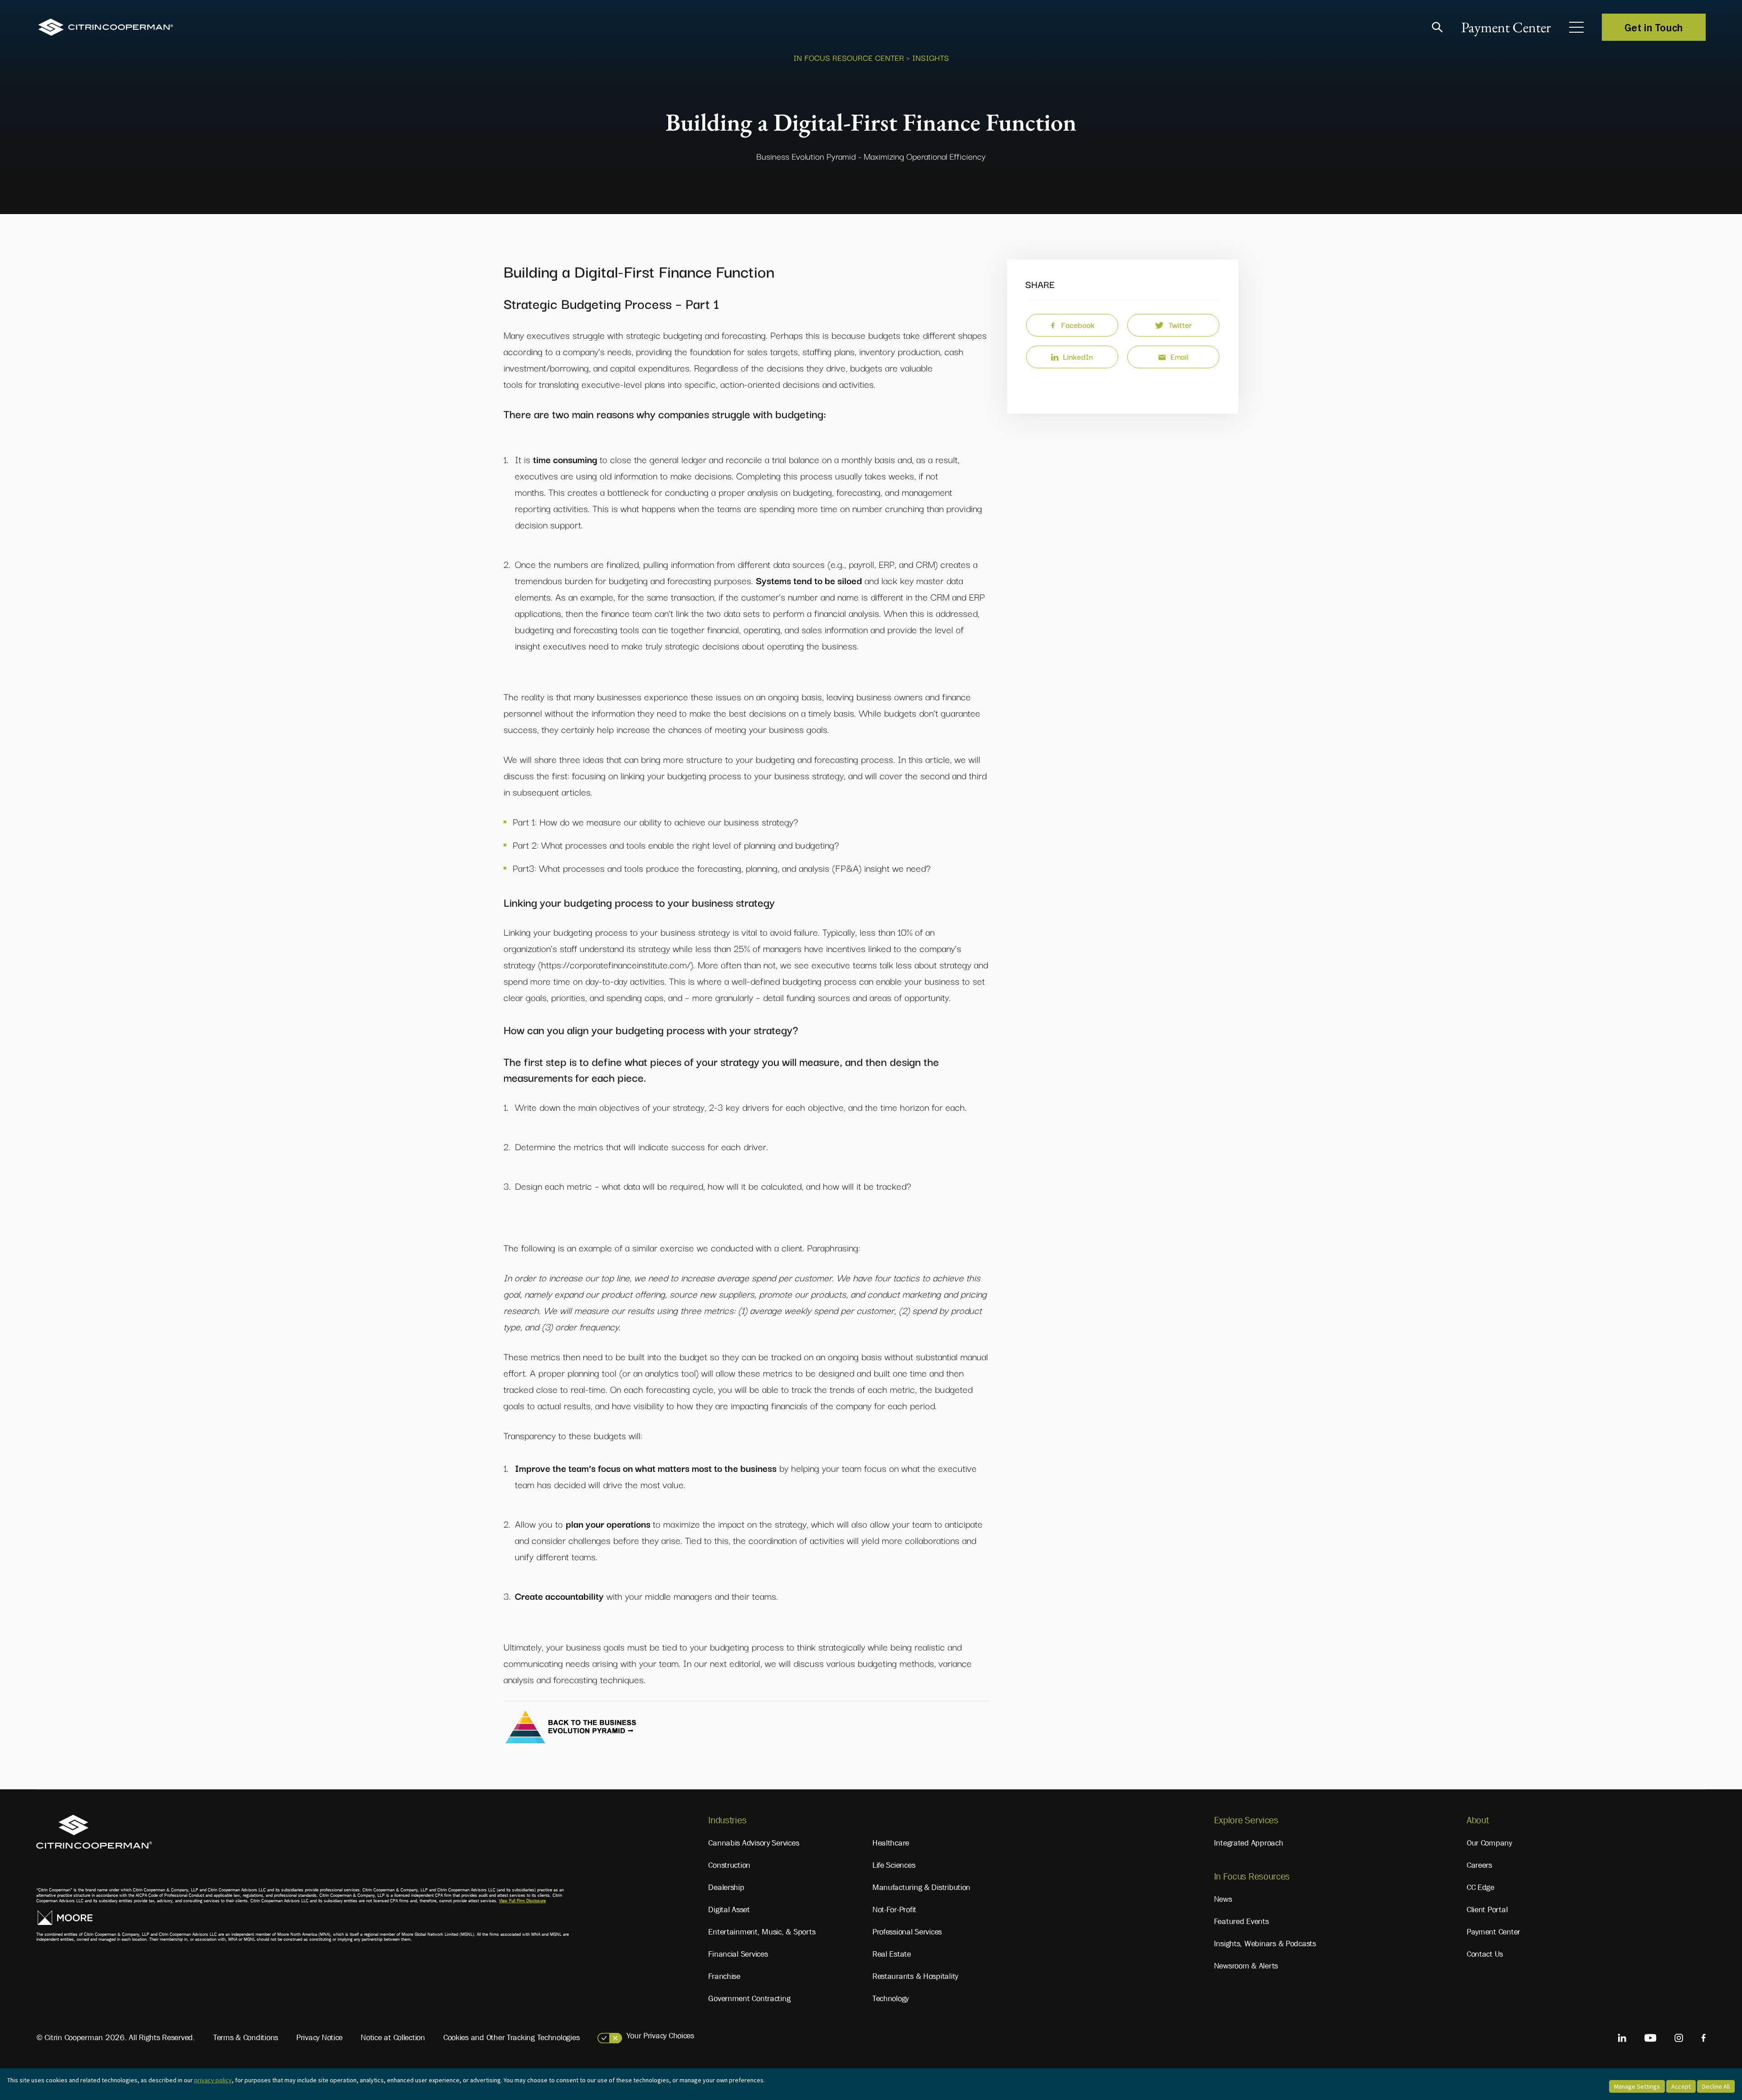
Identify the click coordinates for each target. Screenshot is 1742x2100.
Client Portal (1487, 1910)
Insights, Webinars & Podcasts (1265, 1944)
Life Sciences (894, 1865)
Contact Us (1485, 1954)
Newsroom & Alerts (1246, 1966)
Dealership (726, 1887)
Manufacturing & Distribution (921, 1887)
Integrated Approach (1249, 1843)
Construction (729, 1865)
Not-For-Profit (894, 1910)
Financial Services (738, 1954)
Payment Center (1506, 27)
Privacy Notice (319, 2037)
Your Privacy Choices (660, 2036)
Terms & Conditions (246, 2037)
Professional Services (907, 1932)
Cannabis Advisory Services (754, 1843)
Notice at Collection (393, 2037)
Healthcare (891, 1843)
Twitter (1180, 325)
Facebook (1078, 325)
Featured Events (1241, 1921)
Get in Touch (1654, 27)
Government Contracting (749, 1998)
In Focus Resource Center (849, 57)
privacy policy (213, 2080)
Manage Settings (1637, 2086)
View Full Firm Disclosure (522, 1901)
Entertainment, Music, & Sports (762, 1932)
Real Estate (892, 1954)
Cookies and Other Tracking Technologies (511, 2037)
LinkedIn (1078, 356)
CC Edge (1480, 1887)
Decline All (1716, 2086)
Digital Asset (729, 1910)
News (1223, 1899)
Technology (891, 1998)
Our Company (1489, 1843)
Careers (1479, 1865)
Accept (1681, 2086)
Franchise (724, 1976)
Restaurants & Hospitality (915, 1976)
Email (1179, 356)
